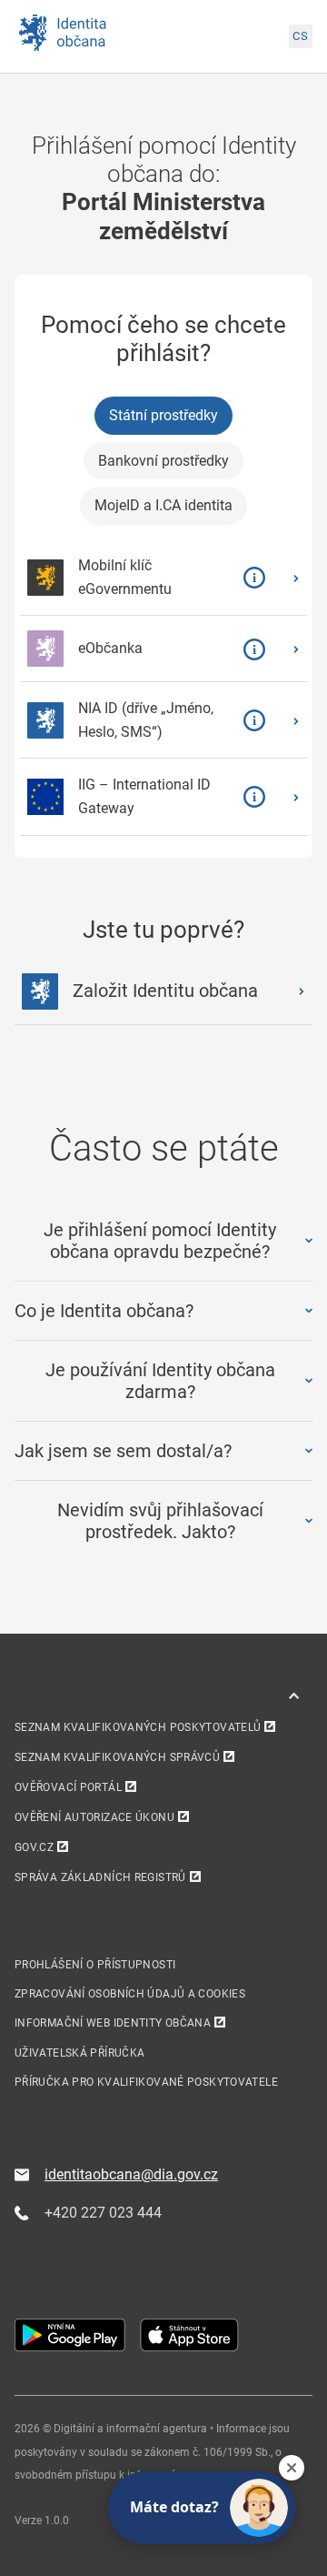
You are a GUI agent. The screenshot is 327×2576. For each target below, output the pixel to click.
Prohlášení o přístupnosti (95, 1965)
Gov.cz (34, 1847)
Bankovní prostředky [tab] (163, 461)
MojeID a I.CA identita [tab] (163, 505)
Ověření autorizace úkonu (94, 1817)
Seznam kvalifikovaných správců (117, 1757)
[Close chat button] (292, 2468)
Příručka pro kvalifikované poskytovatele (146, 2082)
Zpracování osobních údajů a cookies (130, 1994)
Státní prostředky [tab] (163, 415)
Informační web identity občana (113, 2023)
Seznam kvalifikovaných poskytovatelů (138, 1727)
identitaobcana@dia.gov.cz (131, 2174)
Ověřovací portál (68, 1787)
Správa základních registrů (100, 1877)
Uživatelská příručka (79, 2053)
